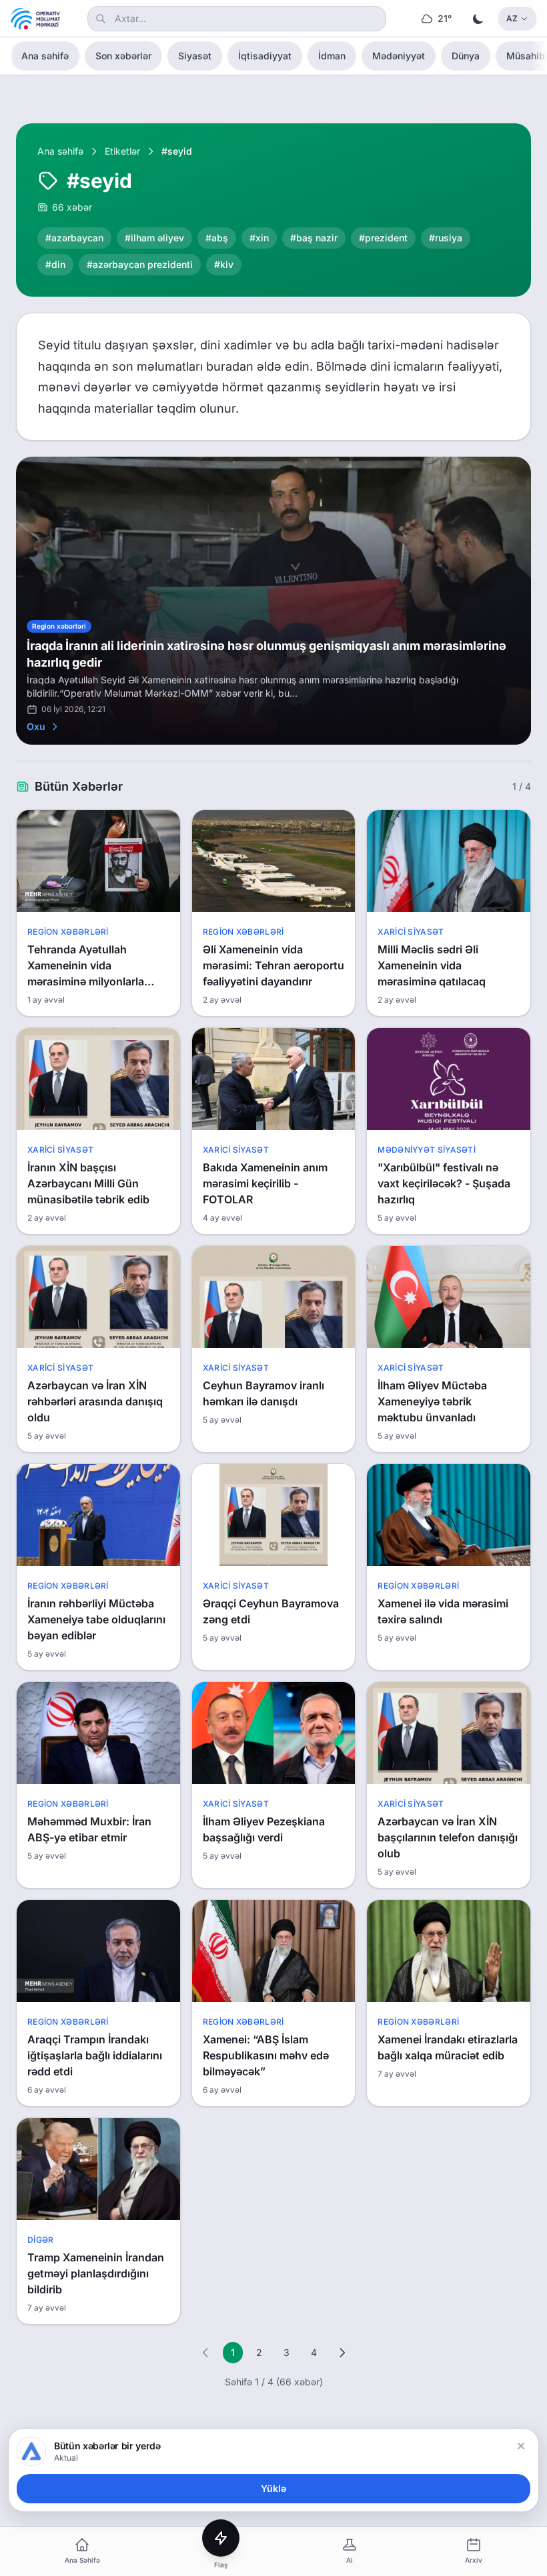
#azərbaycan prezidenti (140, 264)
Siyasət (195, 56)
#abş (217, 238)
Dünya (466, 56)
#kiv (224, 264)
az (512, 18)
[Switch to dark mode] (478, 19)
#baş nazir (314, 238)
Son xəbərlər (123, 56)
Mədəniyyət (399, 56)
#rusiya (446, 238)
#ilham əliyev (154, 238)
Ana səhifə (45, 56)
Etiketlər (122, 151)
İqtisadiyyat (265, 56)
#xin (259, 238)
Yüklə (273, 2488)
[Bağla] (521, 2446)
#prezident (383, 238)
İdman (332, 56)
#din (55, 264)
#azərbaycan (74, 238)
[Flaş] (221, 2538)
